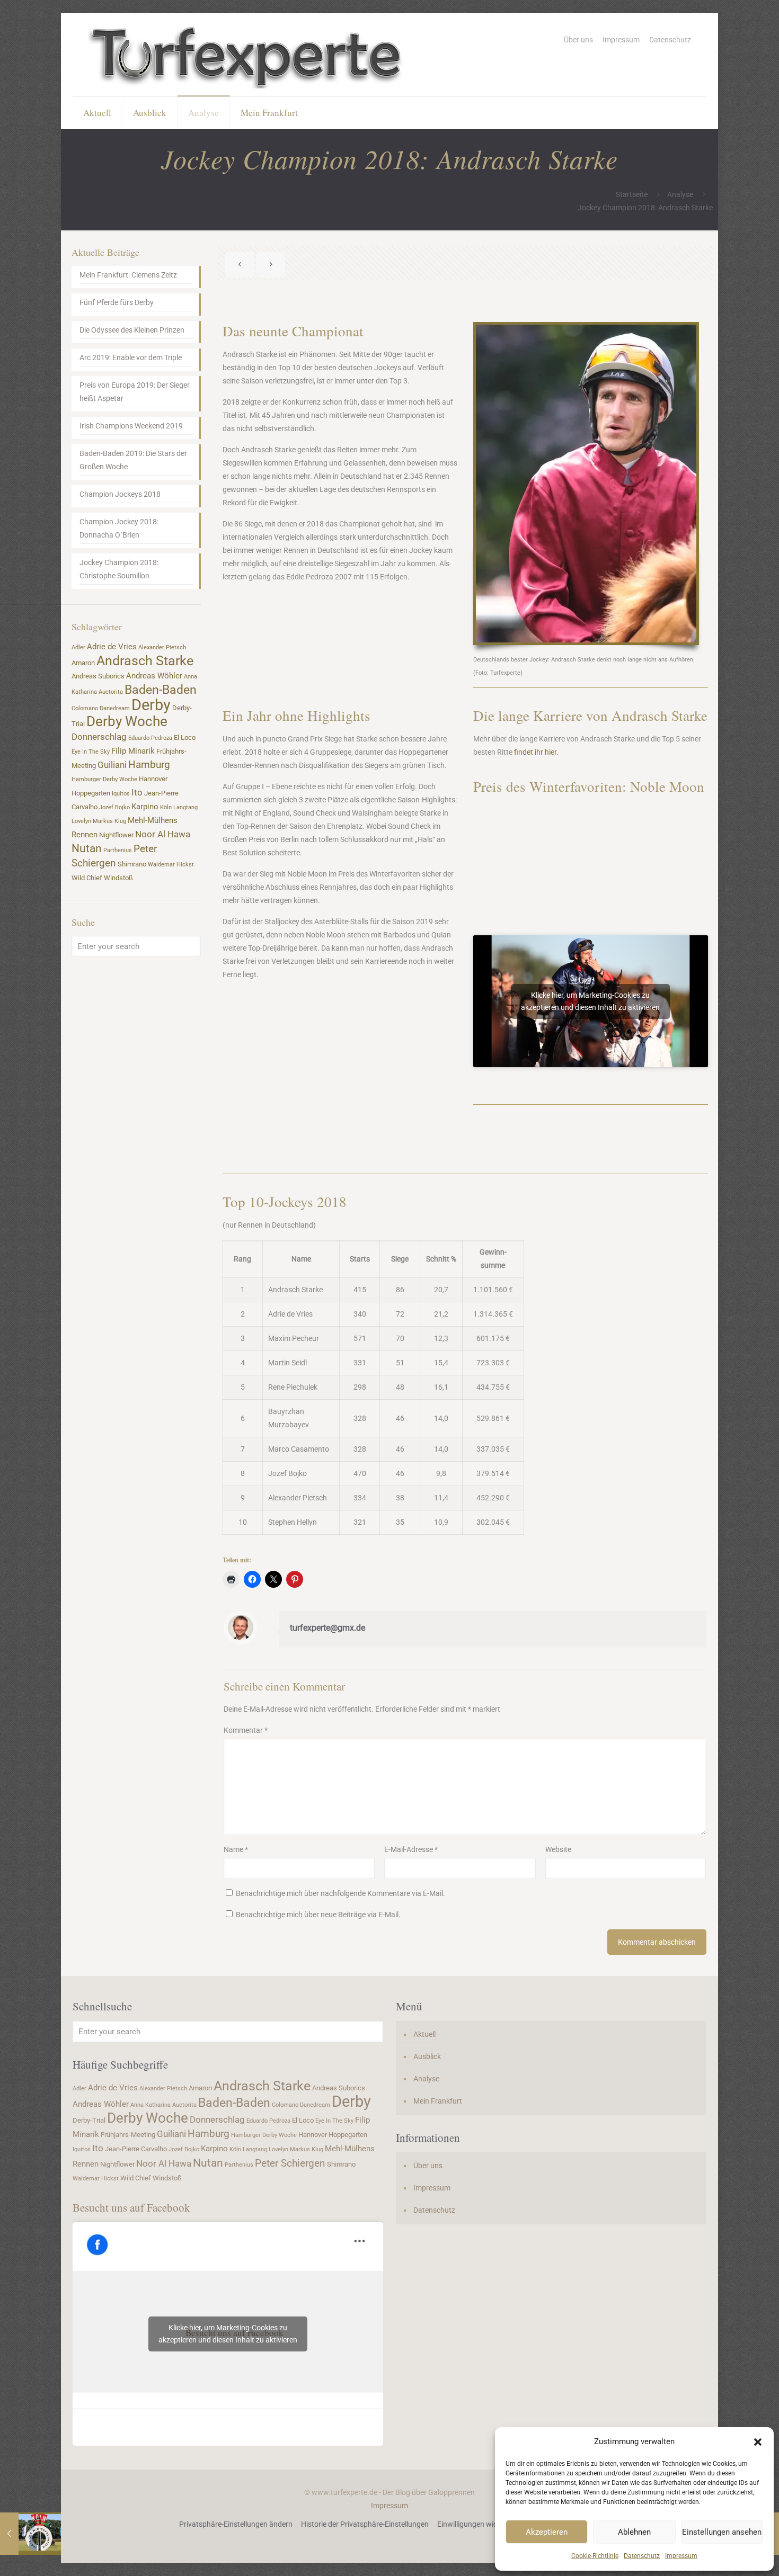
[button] (758, 2442)
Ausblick (427, 2056)
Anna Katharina (151, 2105)
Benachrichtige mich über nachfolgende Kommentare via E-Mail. (340, 1893)
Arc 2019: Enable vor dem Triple (131, 357)
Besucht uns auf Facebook (131, 2207)
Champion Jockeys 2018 (120, 494)
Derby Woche (127, 721)
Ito (137, 792)
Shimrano (132, 864)
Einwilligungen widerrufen (479, 2524)
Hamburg (149, 765)
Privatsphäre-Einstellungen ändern (236, 2524)
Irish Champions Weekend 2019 (131, 426)
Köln (166, 807)
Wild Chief (87, 878)
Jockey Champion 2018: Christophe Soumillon (119, 569)
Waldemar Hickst (171, 865)
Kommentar (246, 1730)
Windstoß (118, 878)
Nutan (87, 848)
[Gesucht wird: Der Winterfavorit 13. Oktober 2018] (30, 2534)
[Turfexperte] (247, 55)
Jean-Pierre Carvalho (136, 2149)
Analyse (680, 194)
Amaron (83, 663)
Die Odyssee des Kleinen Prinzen (132, 330)
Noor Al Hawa (163, 834)
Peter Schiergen (290, 2163)
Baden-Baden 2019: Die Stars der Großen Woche (133, 460)
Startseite (632, 194)
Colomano (85, 708)
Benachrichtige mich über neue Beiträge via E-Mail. (318, 1915)
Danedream (115, 708)
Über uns (578, 40)
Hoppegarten (91, 793)
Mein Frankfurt (438, 2101)
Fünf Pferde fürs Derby (117, 302)
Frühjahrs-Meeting (128, 2135)
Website (558, 1849)
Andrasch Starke (145, 661)
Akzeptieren (547, 2532)
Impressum (681, 2556)
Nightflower (116, 835)
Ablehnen (634, 2532)
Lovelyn (81, 821)
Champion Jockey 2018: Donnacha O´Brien (119, 528)
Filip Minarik (133, 751)
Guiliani (112, 765)
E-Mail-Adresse (411, 1849)
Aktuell (424, 2034)
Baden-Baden (161, 690)
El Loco (185, 737)
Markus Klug (109, 821)
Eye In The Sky (91, 752)
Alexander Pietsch (162, 647)
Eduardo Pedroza (150, 738)
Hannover (153, 779)
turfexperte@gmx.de (327, 1628)
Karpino (145, 807)
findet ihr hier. (536, 752)
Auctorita (111, 692)
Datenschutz (642, 2556)
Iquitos (121, 794)
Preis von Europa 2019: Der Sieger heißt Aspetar (135, 392)
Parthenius (118, 850)
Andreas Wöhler (154, 676)
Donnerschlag (99, 737)
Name (236, 1849)
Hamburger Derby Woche (104, 779)
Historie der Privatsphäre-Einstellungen (365, 2524)
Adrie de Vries (112, 647)
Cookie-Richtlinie (595, 2556)
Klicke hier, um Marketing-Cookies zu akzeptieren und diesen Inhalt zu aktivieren (590, 1001)
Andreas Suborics (98, 676)
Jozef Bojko (114, 807)
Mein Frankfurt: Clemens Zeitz (128, 275)
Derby (151, 705)
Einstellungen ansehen (722, 2532)
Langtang (185, 807)
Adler (78, 647)
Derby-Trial (89, 2120)
